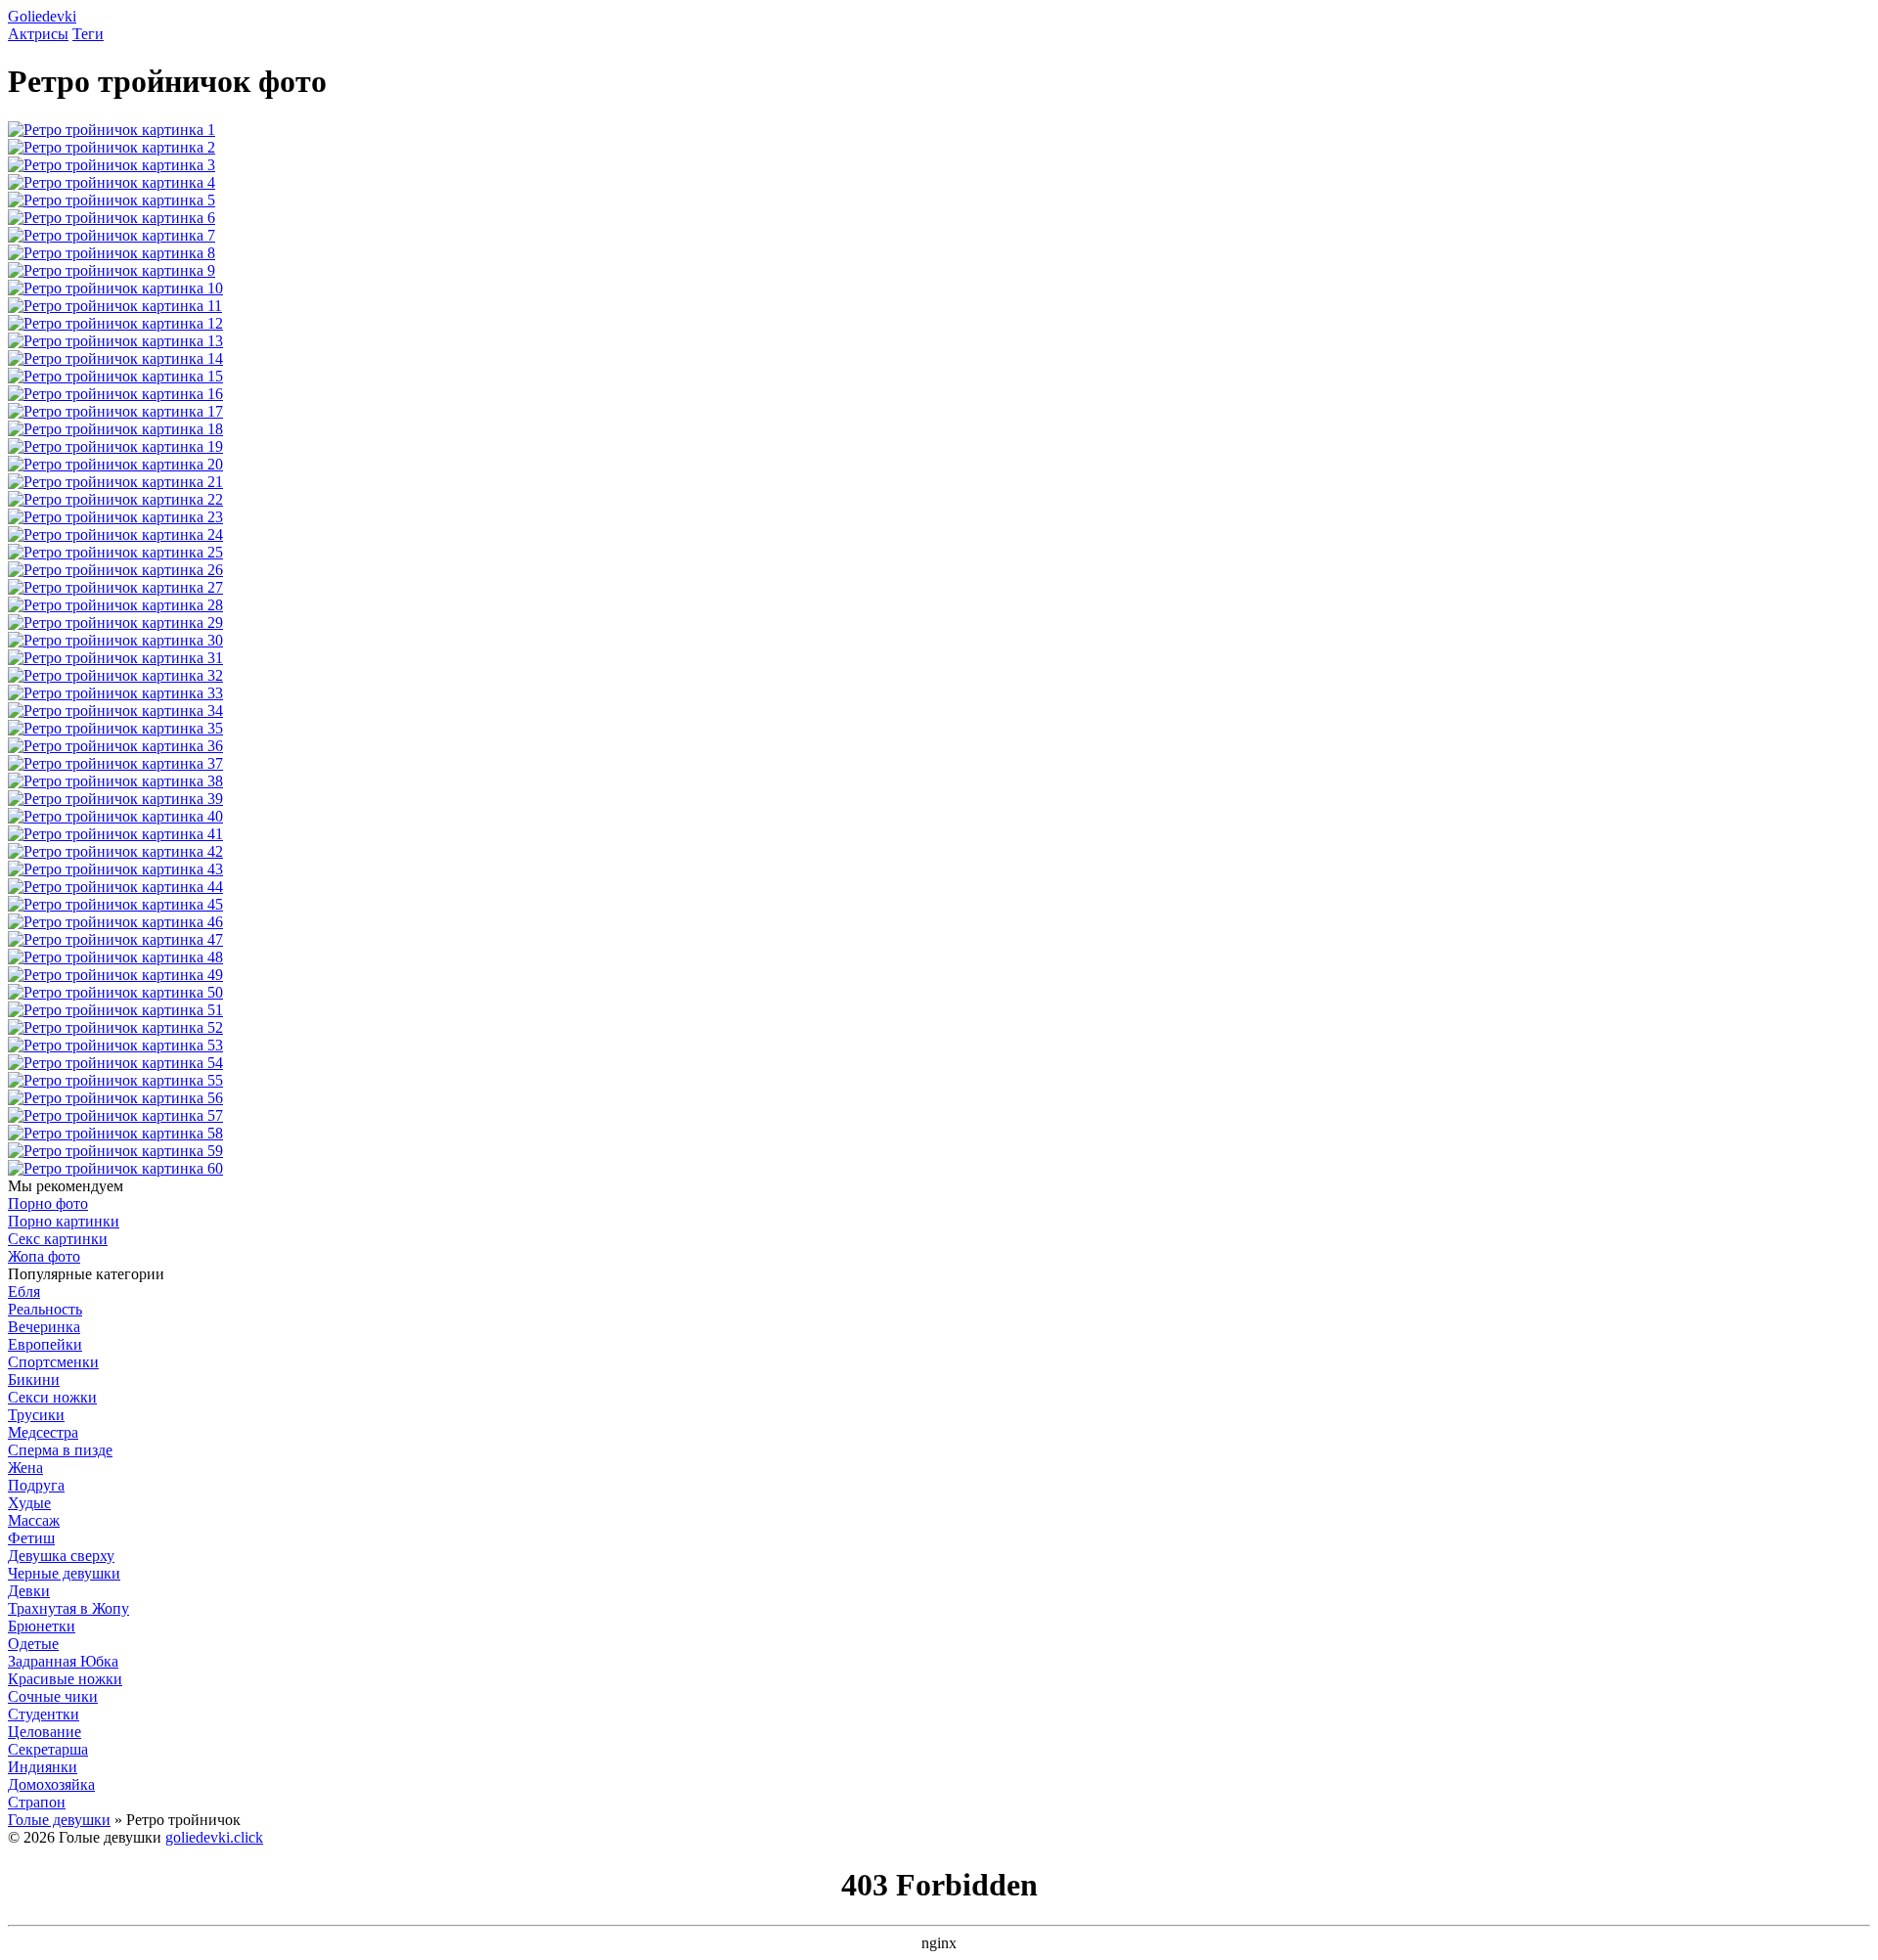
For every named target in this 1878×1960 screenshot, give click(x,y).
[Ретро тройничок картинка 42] (115, 851)
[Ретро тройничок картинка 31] (115, 658)
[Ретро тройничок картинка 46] (115, 922)
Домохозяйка (51, 1784)
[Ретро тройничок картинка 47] (115, 939)
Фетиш (31, 1538)
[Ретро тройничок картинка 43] (115, 869)
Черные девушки (64, 1573)
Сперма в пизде (60, 1450)
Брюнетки (42, 1626)
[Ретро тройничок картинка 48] (115, 957)
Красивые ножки (65, 1679)
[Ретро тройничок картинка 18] (115, 429)
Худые (29, 1503)
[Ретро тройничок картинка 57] (115, 1115)
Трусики (36, 1415)
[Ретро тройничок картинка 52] (115, 1027)
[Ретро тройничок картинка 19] (115, 446)
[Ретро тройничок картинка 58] (115, 1133)
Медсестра (43, 1432)
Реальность (45, 1309)
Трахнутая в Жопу (68, 1608)
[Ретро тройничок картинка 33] (115, 693)
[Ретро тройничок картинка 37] (115, 763)
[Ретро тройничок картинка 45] (115, 904)
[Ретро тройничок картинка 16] (115, 394)
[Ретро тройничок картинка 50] (115, 992)
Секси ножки (52, 1397)
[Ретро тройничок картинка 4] (112, 182)
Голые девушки (59, 1820)
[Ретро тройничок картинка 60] (115, 1168)
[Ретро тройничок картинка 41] (115, 834)
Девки (29, 1591)
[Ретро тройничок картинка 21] (115, 482)
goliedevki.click (214, 1837)
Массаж (34, 1520)
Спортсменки (53, 1362)
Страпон (37, 1802)
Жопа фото (44, 1256)
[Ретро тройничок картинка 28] (115, 605)
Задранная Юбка (63, 1661)
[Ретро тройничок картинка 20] (115, 464)
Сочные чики (53, 1696)
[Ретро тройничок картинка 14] (115, 358)
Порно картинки (64, 1221)
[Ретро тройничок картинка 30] (115, 640)
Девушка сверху (61, 1556)
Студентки (44, 1714)
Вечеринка (44, 1327)
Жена (25, 1468)
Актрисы (38, 34)
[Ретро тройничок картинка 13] (115, 341)
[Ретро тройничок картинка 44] (115, 887)
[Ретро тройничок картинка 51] (115, 1010)
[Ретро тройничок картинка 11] (115, 306)
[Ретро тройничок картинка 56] (115, 1098)
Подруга (36, 1485)
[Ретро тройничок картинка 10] (115, 288)
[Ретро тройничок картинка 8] (112, 253)
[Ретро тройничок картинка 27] (115, 587)
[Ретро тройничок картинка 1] (112, 130)
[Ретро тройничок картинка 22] (115, 499)
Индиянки (43, 1767)
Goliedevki (42, 16)
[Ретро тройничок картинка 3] (112, 165)
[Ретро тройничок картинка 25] (115, 552)
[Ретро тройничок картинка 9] (112, 270)
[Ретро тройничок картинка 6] (112, 218)
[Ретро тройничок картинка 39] (115, 799)
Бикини (34, 1380)
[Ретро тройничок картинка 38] (115, 781)
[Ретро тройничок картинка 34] (115, 711)
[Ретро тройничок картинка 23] (115, 517)
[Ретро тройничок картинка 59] (115, 1151)
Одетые (33, 1644)
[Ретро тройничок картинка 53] (115, 1045)
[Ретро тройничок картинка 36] (115, 746)
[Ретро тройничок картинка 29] (115, 623)
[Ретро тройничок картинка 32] (115, 675)
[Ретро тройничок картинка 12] (115, 323)
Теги (88, 34)
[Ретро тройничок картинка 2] (112, 147)
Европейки (45, 1344)
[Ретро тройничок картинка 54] (115, 1063)
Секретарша (48, 1749)
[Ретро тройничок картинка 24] (115, 535)
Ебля (24, 1292)
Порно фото (48, 1203)
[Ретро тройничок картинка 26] (115, 570)
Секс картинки (58, 1239)
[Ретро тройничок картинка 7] (112, 235)
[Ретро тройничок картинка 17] (115, 411)
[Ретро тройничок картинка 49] (115, 975)
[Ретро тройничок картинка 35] (115, 728)
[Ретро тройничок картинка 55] (115, 1080)
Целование (45, 1732)
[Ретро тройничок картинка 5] (112, 200)
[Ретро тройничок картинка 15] (115, 376)
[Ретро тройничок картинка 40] (115, 816)
